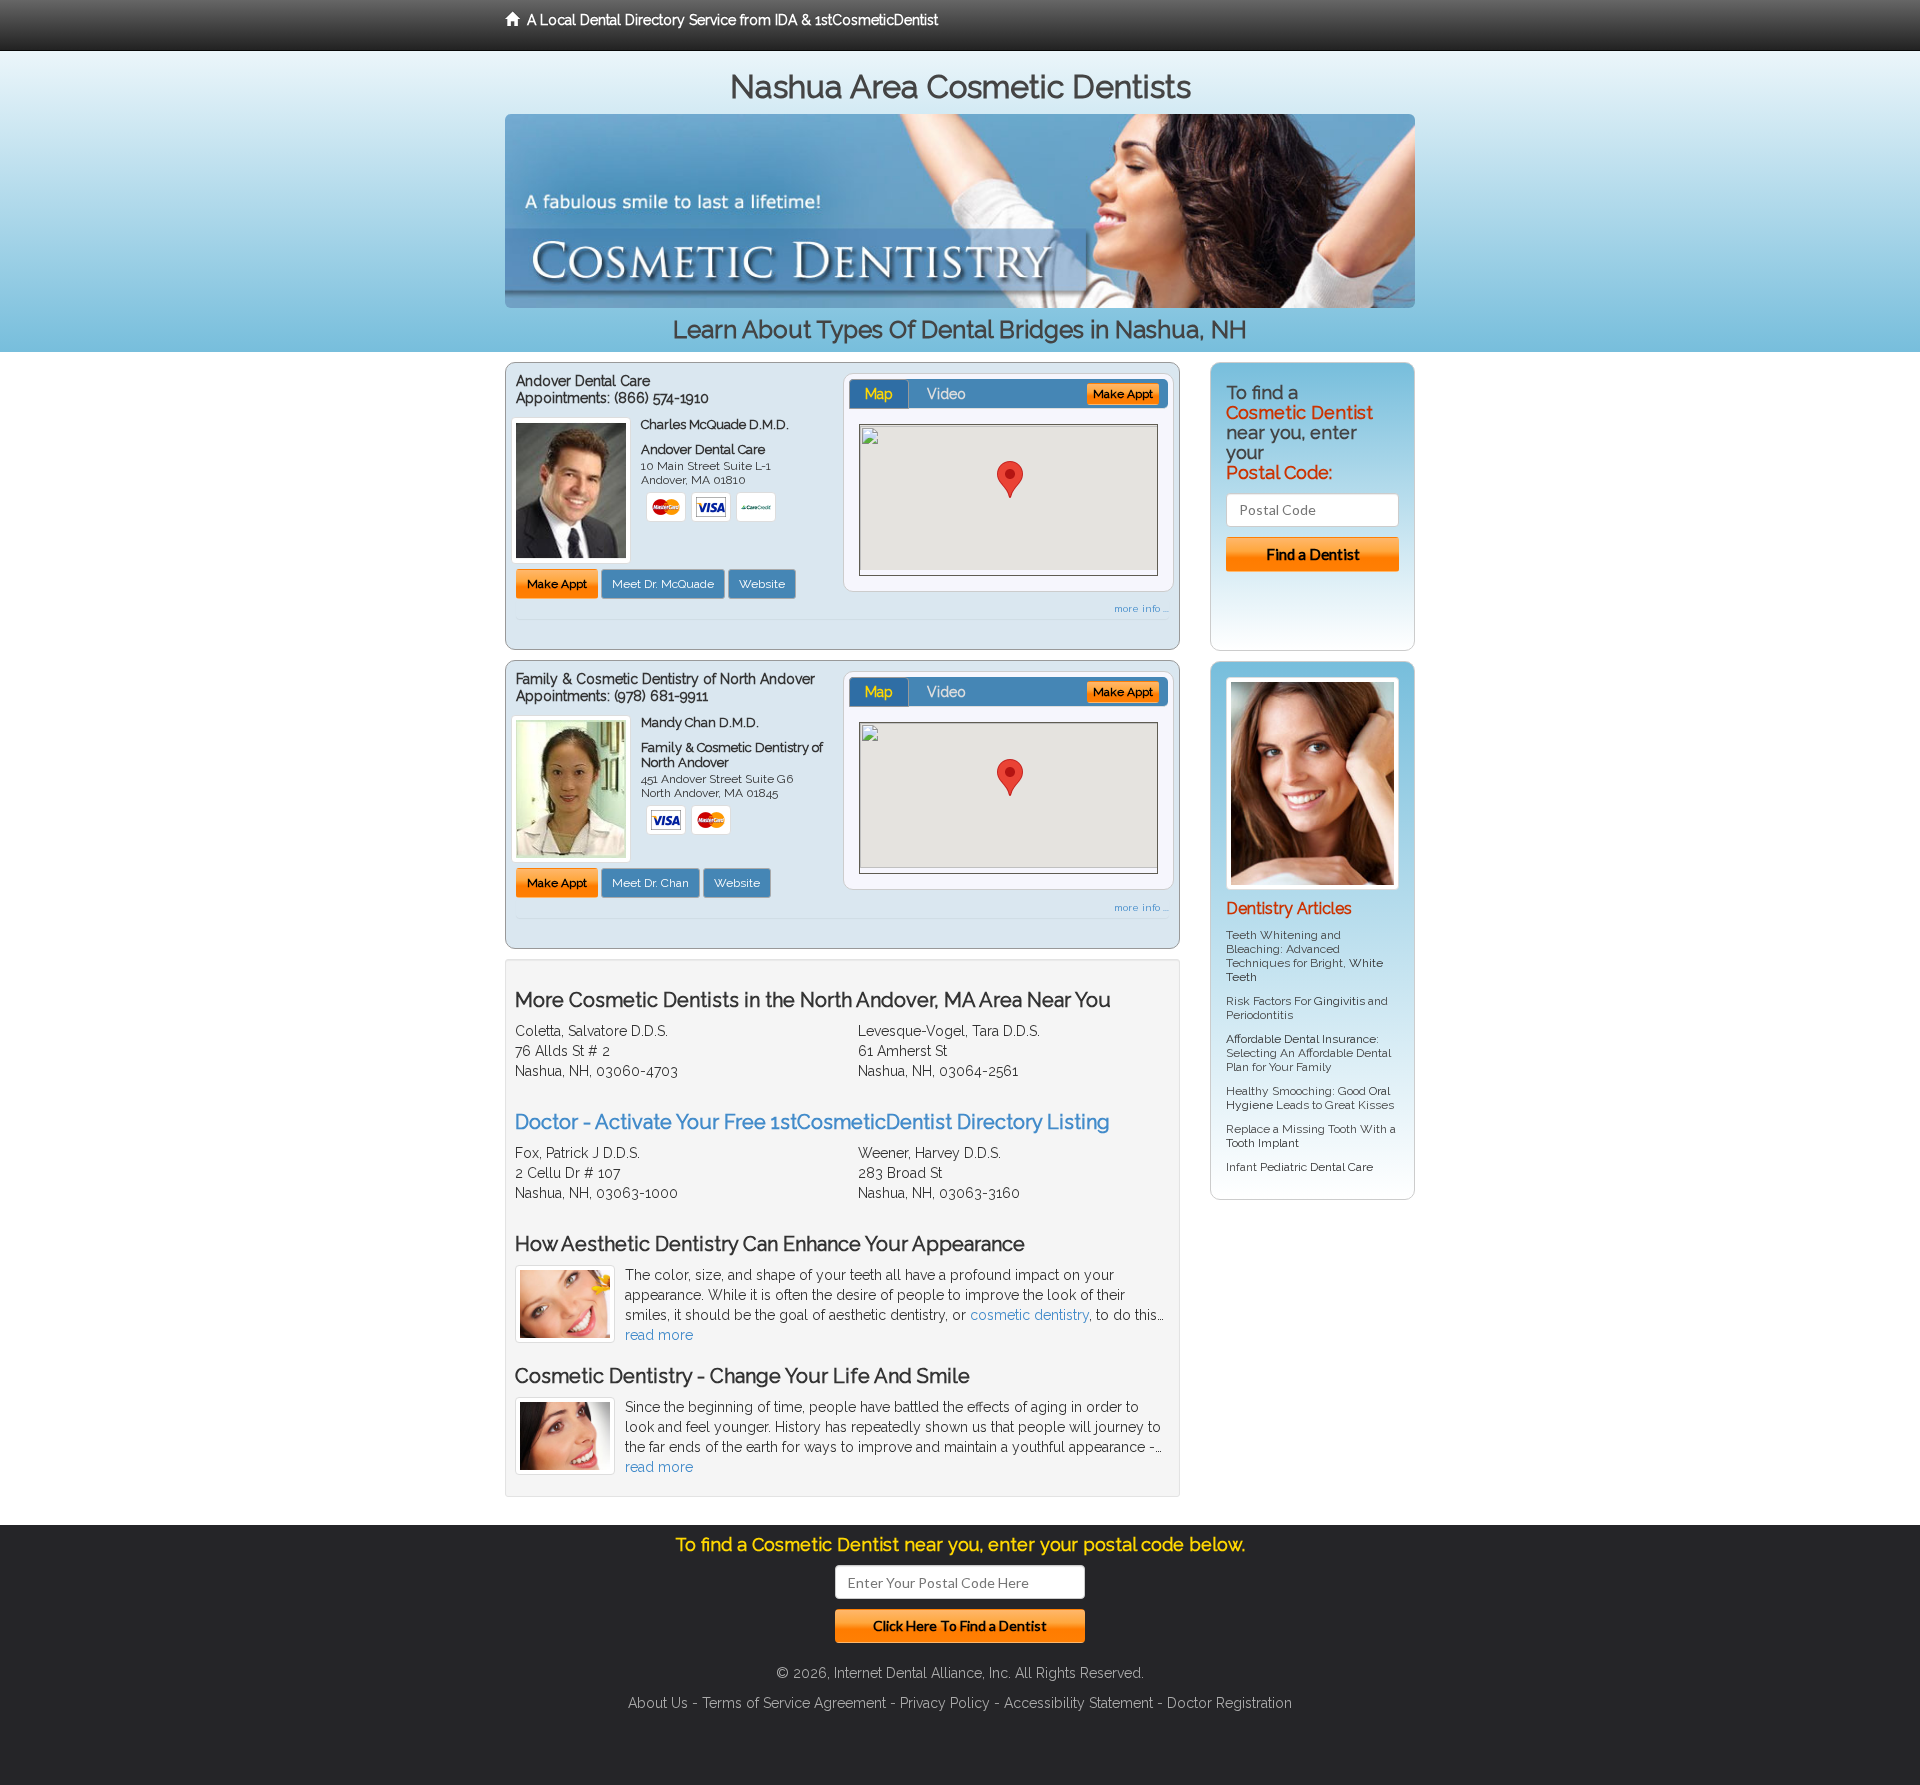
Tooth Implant (1262, 1143)
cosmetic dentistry (1029, 1315)
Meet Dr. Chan (650, 883)
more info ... (1141, 608)
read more (659, 1335)
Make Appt (557, 584)
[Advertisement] (1312, 1370)
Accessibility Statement (1078, 1703)
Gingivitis (1339, 1001)
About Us (658, 1703)
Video (946, 394)
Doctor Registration (1229, 1703)
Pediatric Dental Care (1316, 1167)
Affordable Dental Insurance (1301, 1039)
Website (762, 584)
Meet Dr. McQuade (663, 584)
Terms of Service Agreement (794, 1703)
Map (879, 394)
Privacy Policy (945, 1703)
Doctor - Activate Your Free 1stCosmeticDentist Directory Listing (812, 1122)
